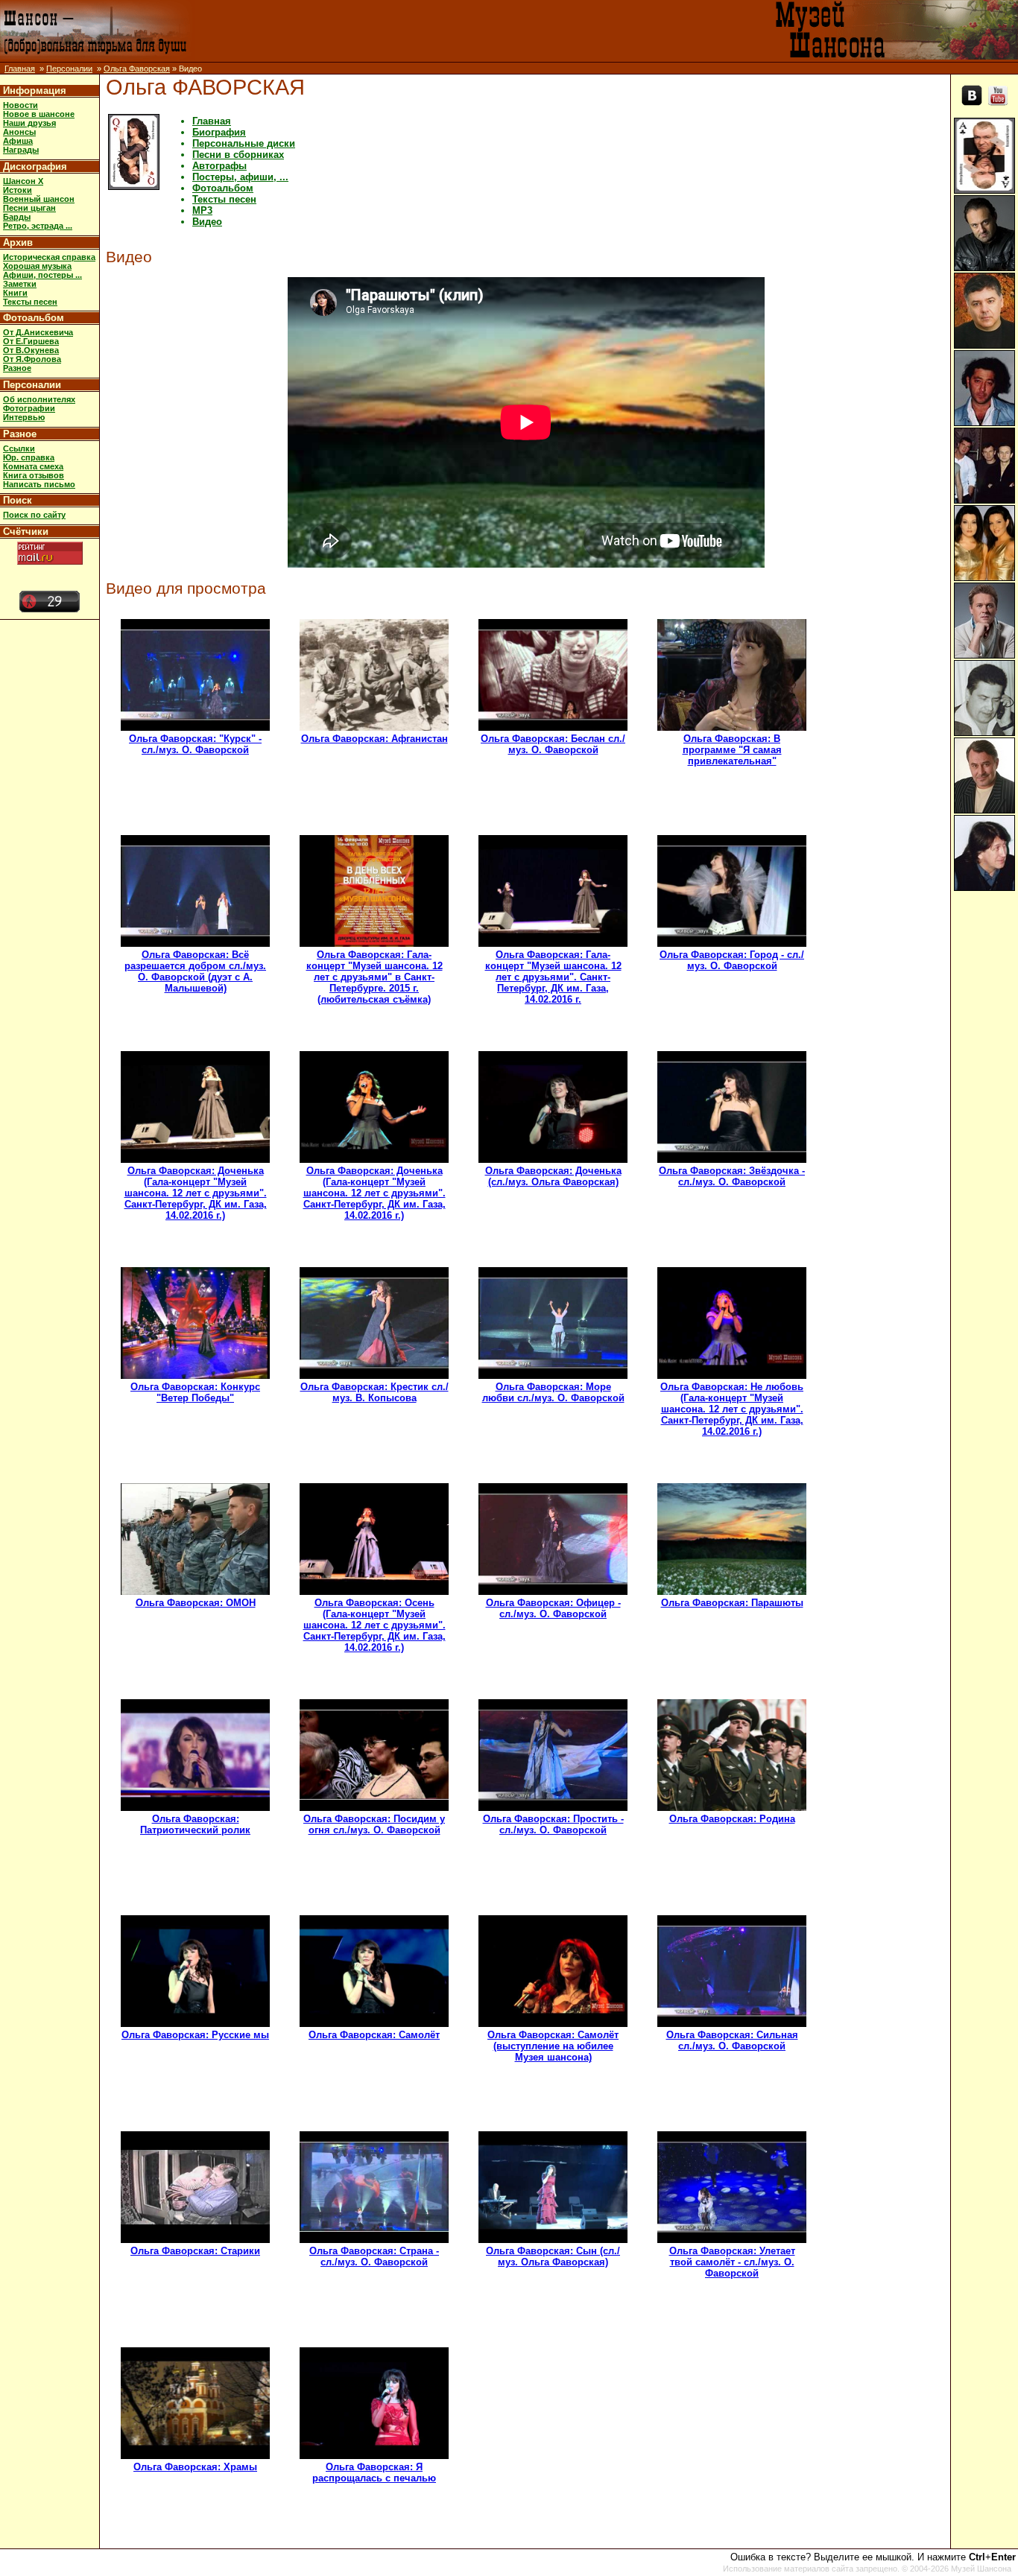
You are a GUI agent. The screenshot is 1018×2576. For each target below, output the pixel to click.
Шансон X (23, 181)
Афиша (18, 141)
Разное (17, 368)
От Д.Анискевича (38, 332)
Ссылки (19, 448)
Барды (17, 217)
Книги (15, 293)
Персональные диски (244, 143)
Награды (21, 150)
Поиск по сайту (34, 515)
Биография (219, 132)
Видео (207, 222)
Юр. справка (29, 457)
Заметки (20, 284)
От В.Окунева (31, 350)
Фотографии (29, 408)
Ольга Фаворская (137, 69)
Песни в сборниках (238, 155)
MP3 (202, 210)
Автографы (219, 166)
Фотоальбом (34, 318)
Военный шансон (39, 199)
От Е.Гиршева (31, 341)
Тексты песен (30, 302)
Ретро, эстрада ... (38, 226)
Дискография (35, 166)
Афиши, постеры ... (42, 275)
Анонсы (19, 132)
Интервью (24, 417)
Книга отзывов (34, 475)
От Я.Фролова (32, 359)
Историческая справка (49, 257)
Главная (20, 69)
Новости (20, 105)
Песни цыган (29, 208)
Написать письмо (39, 484)
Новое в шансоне (39, 114)
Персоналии (69, 69)
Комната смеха (33, 466)
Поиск (18, 500)
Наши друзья (29, 123)
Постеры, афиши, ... (240, 177)
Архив (18, 242)
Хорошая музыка (37, 266)
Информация (35, 91)
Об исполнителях (39, 399)
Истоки (18, 190)
